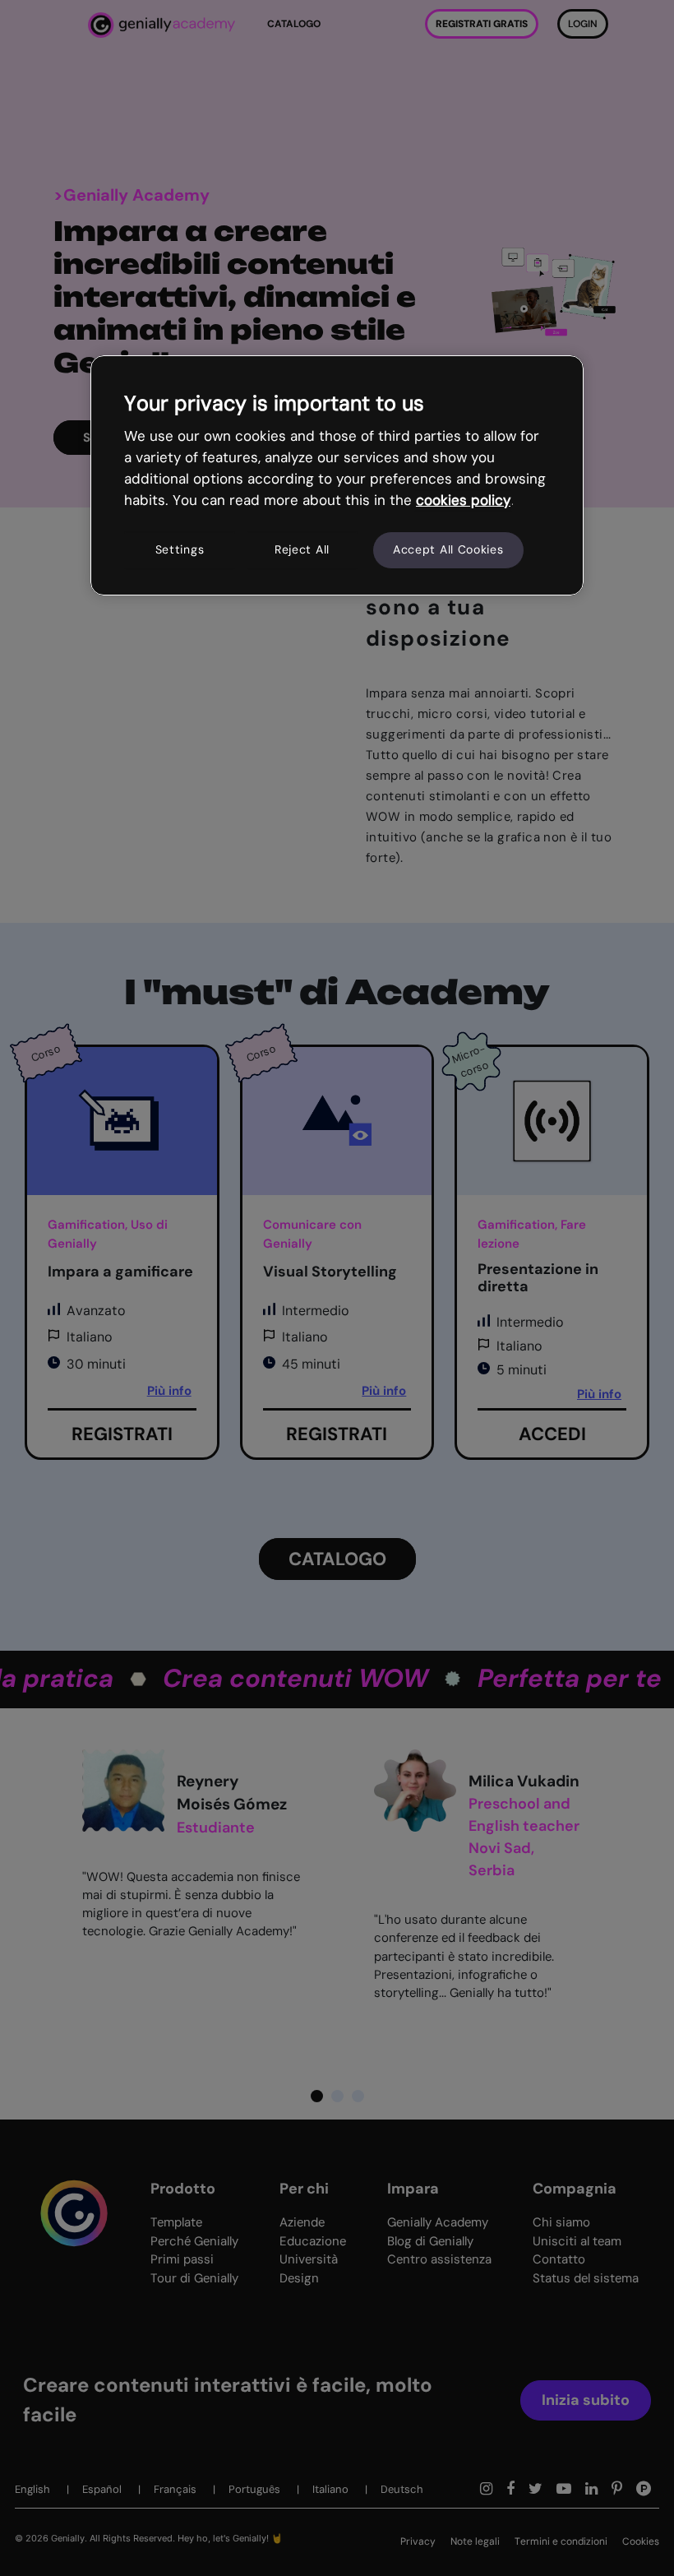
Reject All (302, 549)
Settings (180, 549)
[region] (337, 475)
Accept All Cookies (448, 549)
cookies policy (463, 500)
